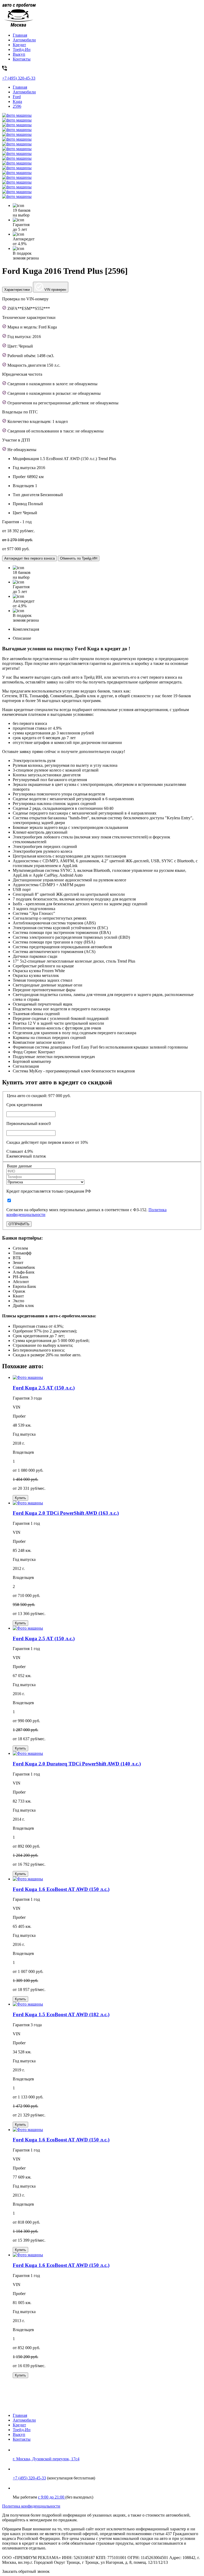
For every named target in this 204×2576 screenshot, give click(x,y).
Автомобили (24, 40)
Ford (17, 97)
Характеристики (17, 290)
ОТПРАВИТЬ (19, 1224)
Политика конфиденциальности (31, 2506)
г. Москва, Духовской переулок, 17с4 (46, 2459)
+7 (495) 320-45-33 (29, 2478)
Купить (20, 1498)
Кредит (19, 45)
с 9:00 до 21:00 (52, 2497)
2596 (17, 106)
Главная (20, 35)
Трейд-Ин (22, 49)
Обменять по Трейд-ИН (79, 558)
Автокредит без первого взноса (29, 558)
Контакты (22, 59)
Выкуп (19, 54)
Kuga (17, 101)
